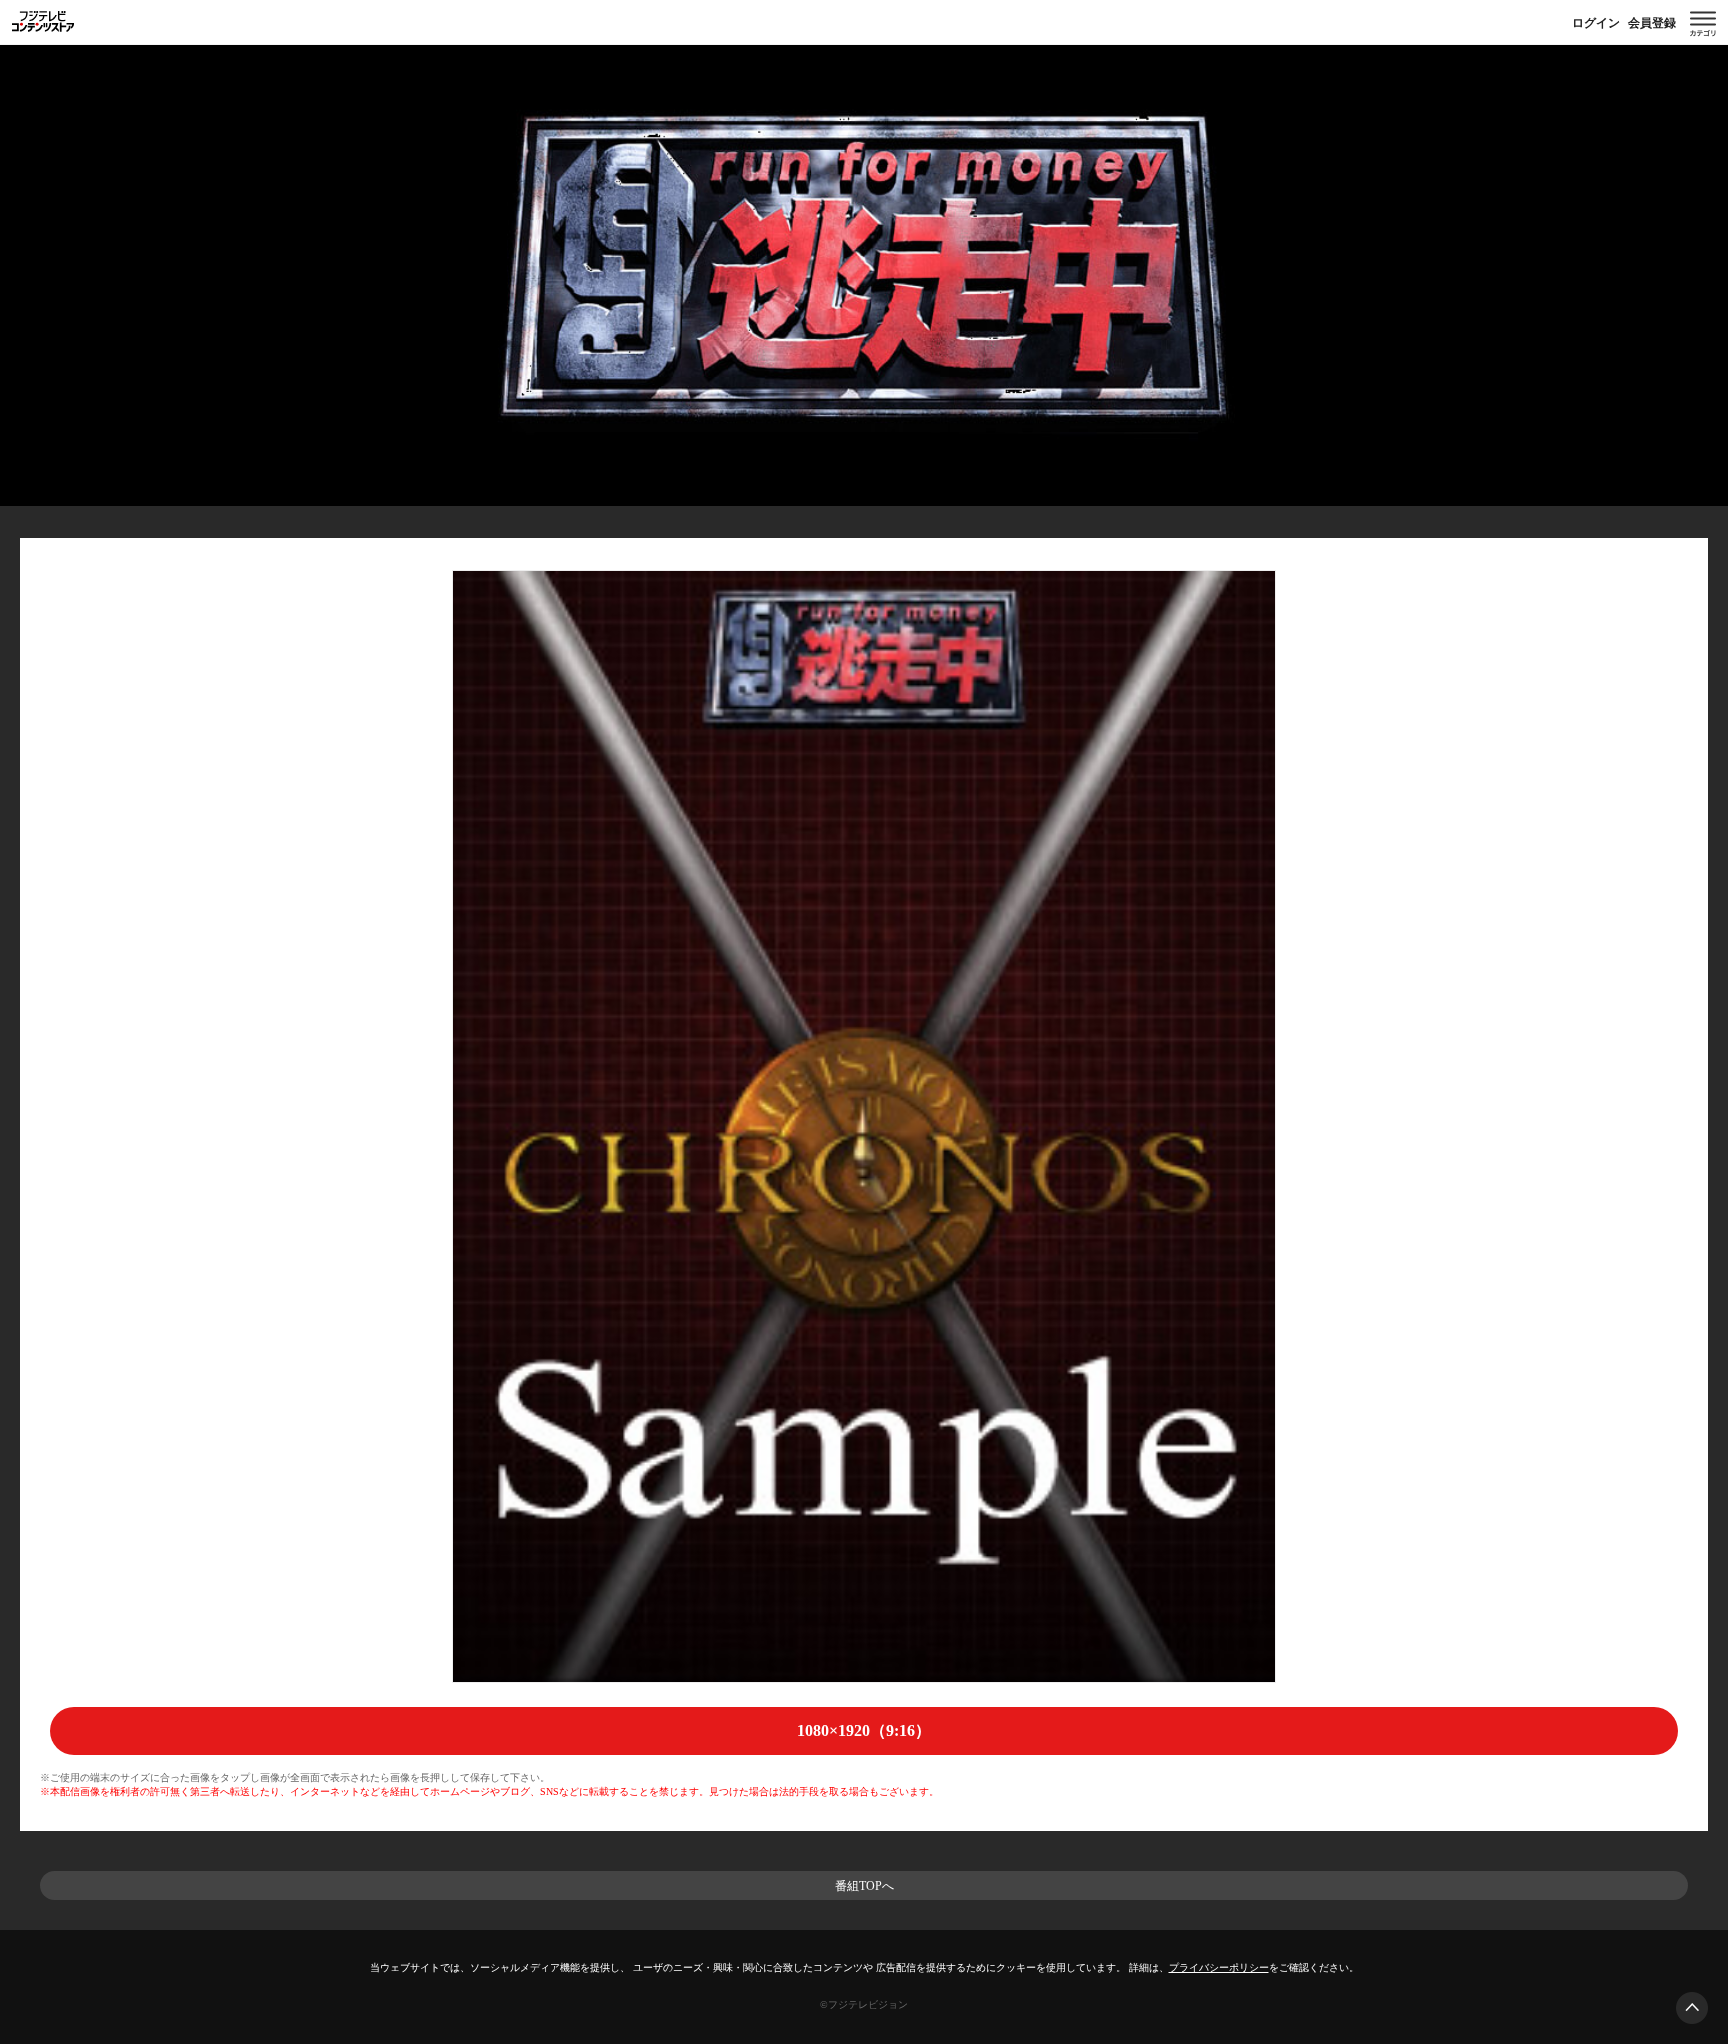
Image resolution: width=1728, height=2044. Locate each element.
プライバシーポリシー (1219, 1967)
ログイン (1596, 23)
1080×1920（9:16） (864, 1730)
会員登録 (1652, 23)
